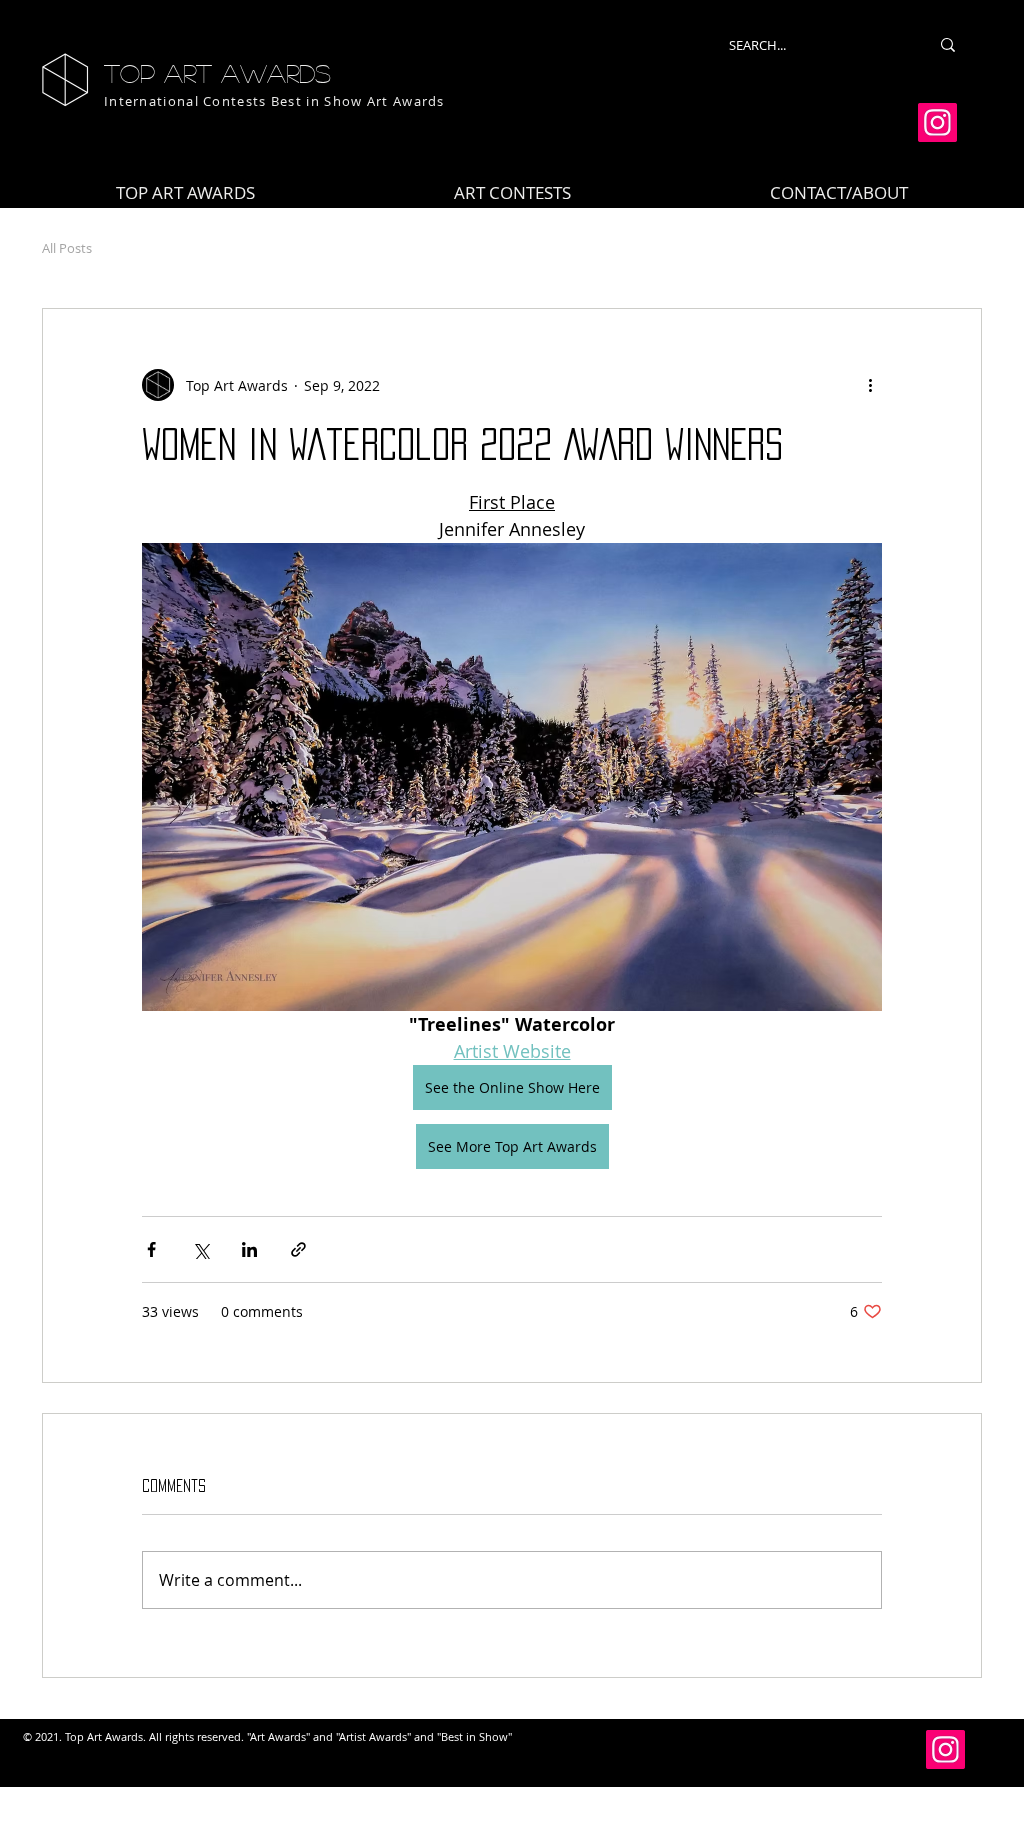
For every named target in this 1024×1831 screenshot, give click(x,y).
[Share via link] (298, 1249)
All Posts (67, 248)
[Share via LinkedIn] (249, 1249)
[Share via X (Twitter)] (200, 1249)
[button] (512, 193)
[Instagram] (937, 122)
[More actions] (870, 385)
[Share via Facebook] (151, 1249)
